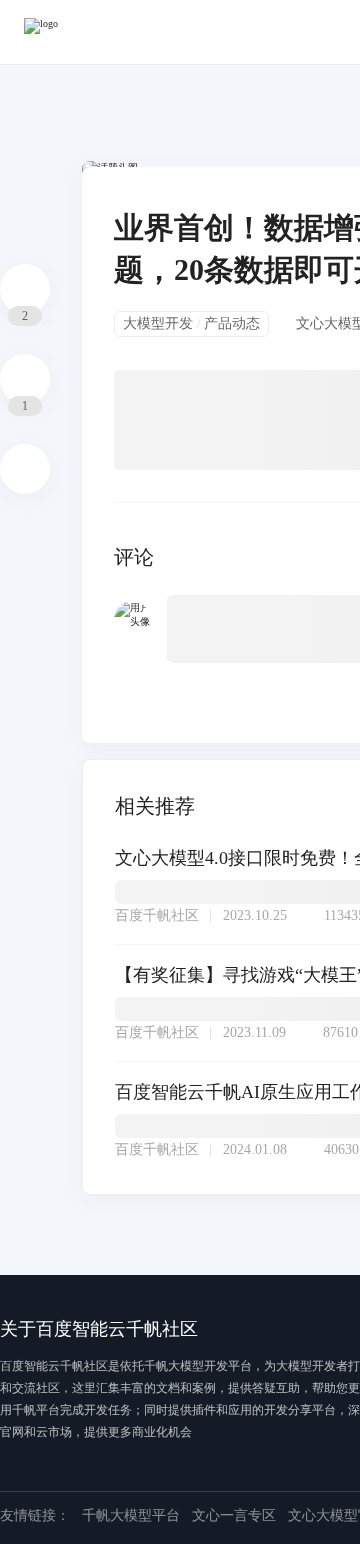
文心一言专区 (234, 1515)
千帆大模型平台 (131, 1515)
